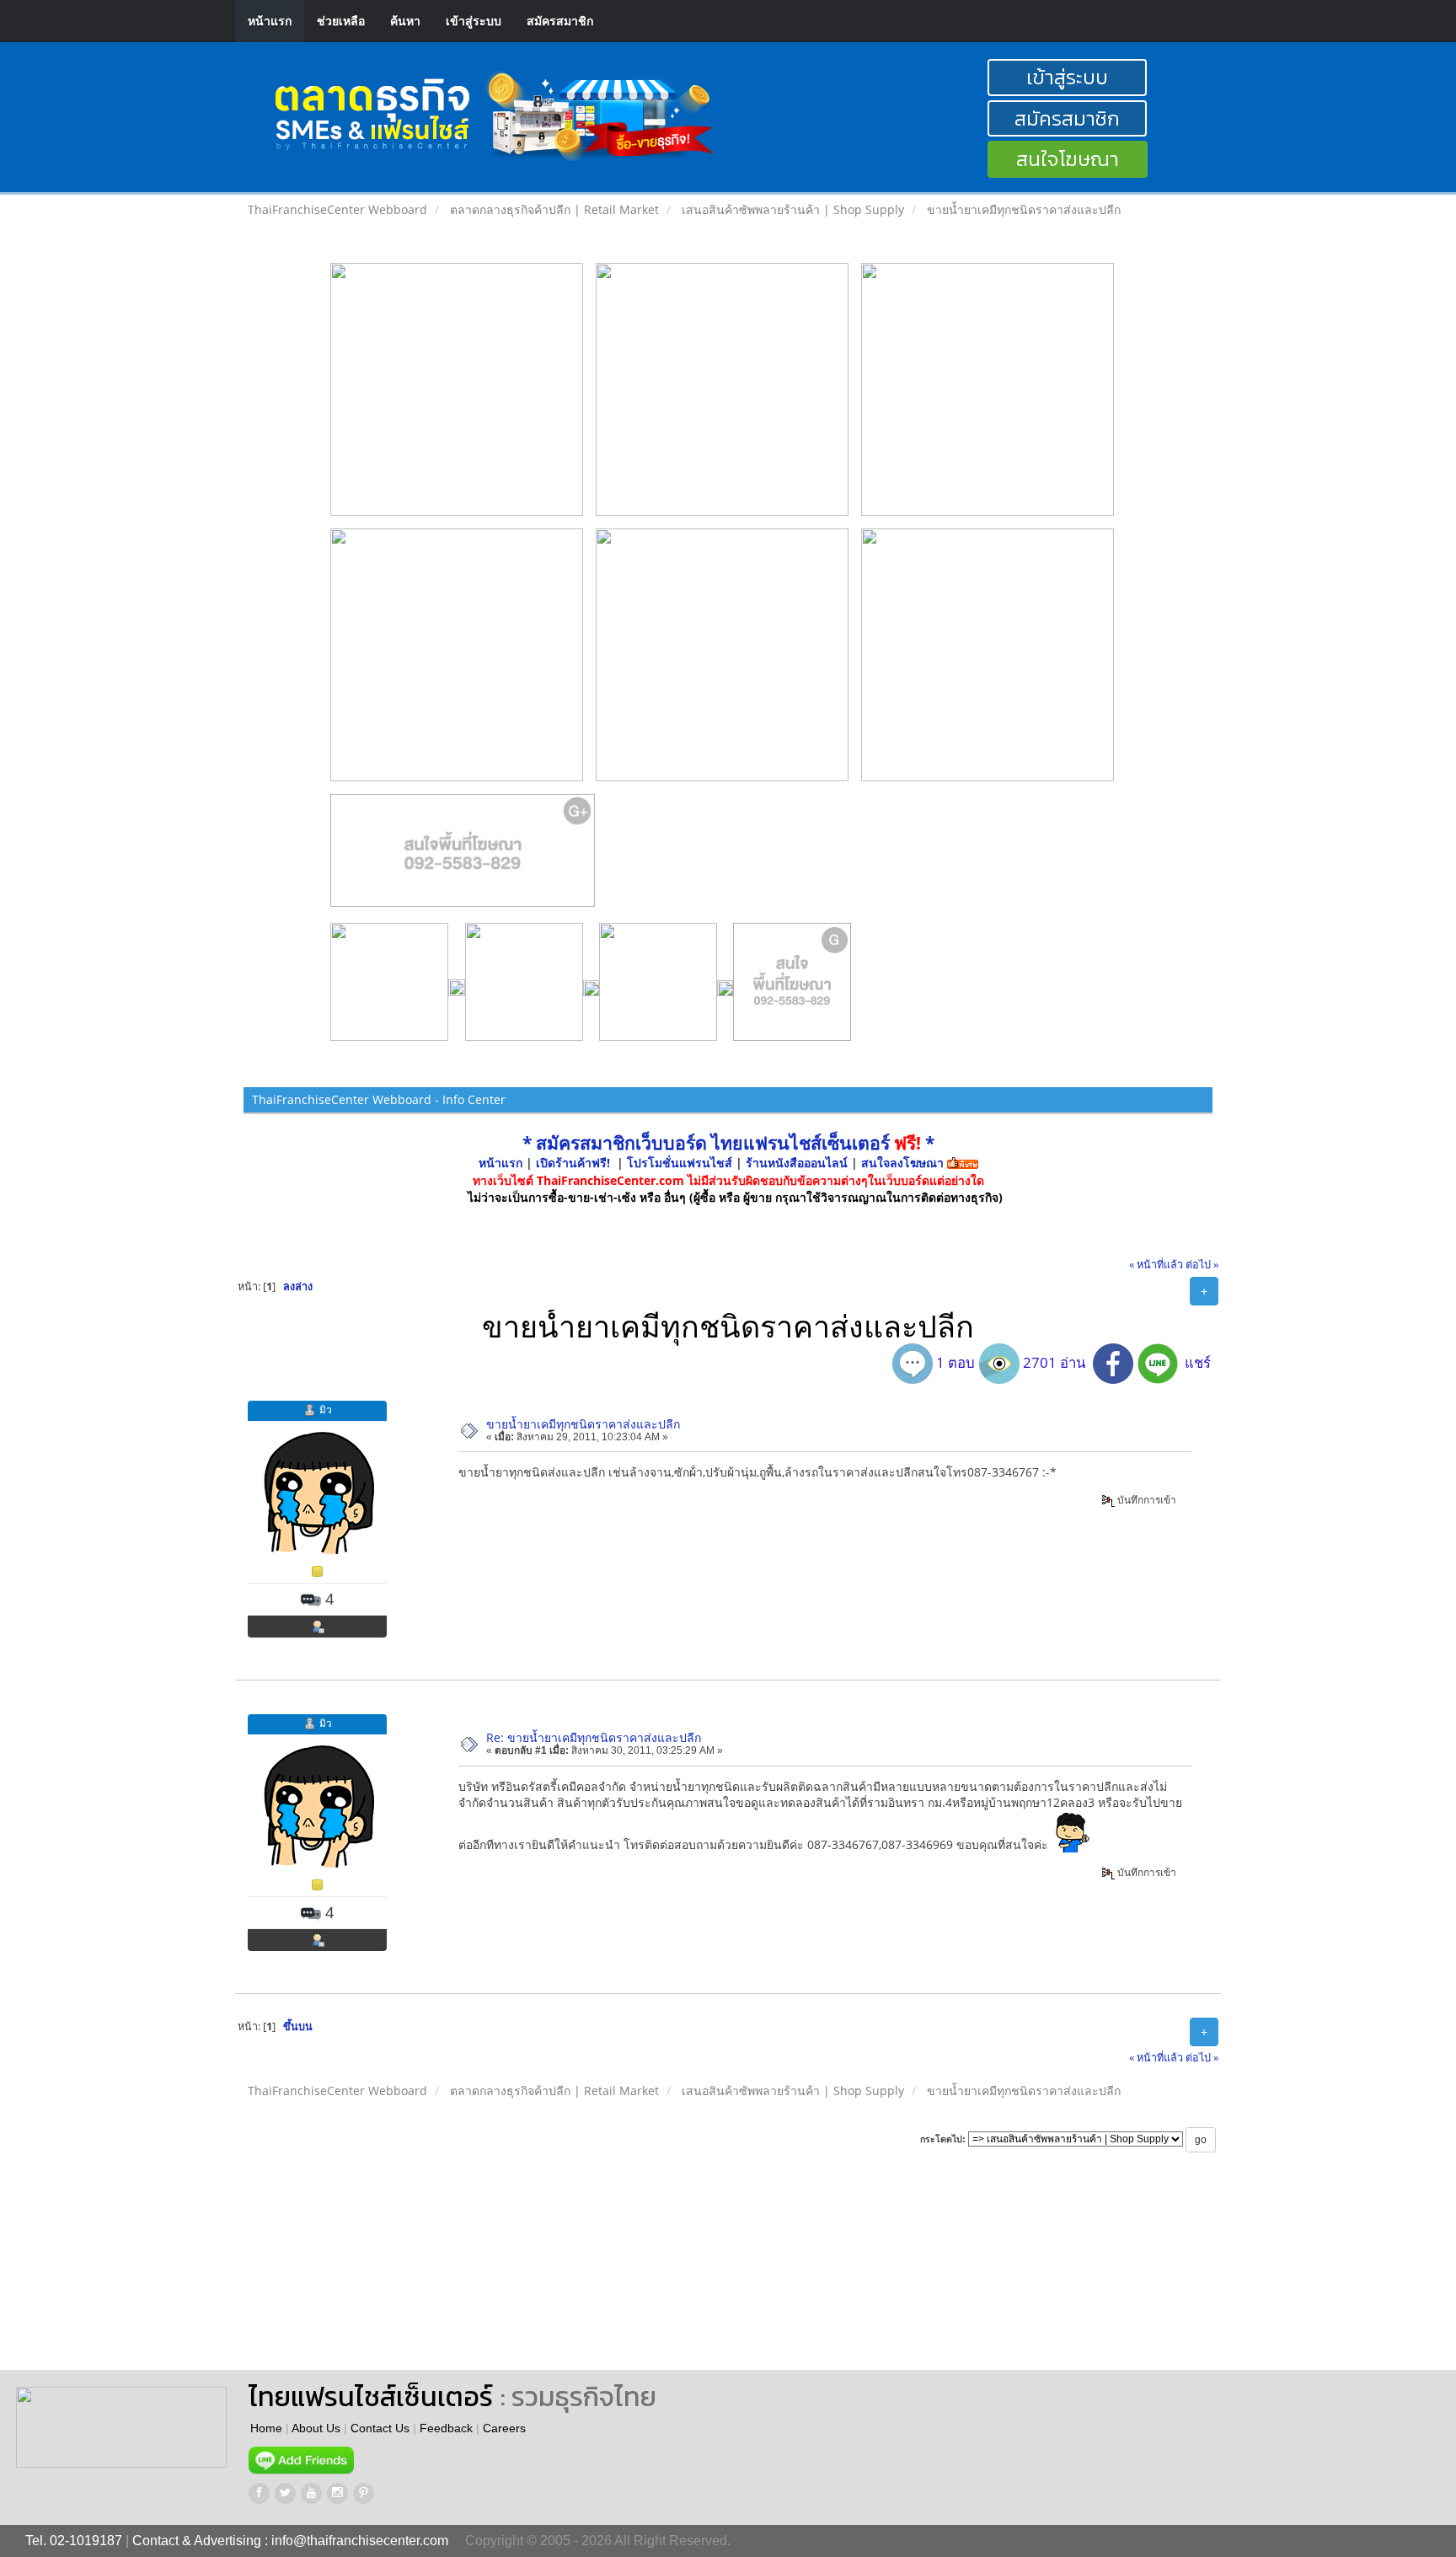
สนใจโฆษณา (1068, 159)
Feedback (446, 2428)
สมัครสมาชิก (560, 21)
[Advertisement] (765, 2277)
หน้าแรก (270, 21)
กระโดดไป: (943, 2139)
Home (266, 2428)
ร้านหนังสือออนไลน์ (797, 1163)
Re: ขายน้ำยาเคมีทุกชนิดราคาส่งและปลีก (594, 1737)
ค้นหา (405, 21)
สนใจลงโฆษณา (902, 1163)
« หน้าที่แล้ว (1156, 1265)
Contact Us (380, 2428)
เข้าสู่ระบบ (474, 21)
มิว (326, 1410)
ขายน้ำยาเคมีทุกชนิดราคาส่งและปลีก (583, 1424)
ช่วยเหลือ (341, 21)
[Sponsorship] (463, 857)
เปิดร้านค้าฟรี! (573, 1163)
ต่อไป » (1202, 1265)
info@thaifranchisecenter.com (360, 2541)
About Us (316, 2428)
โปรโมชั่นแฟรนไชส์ (681, 1163)
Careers (504, 2428)
